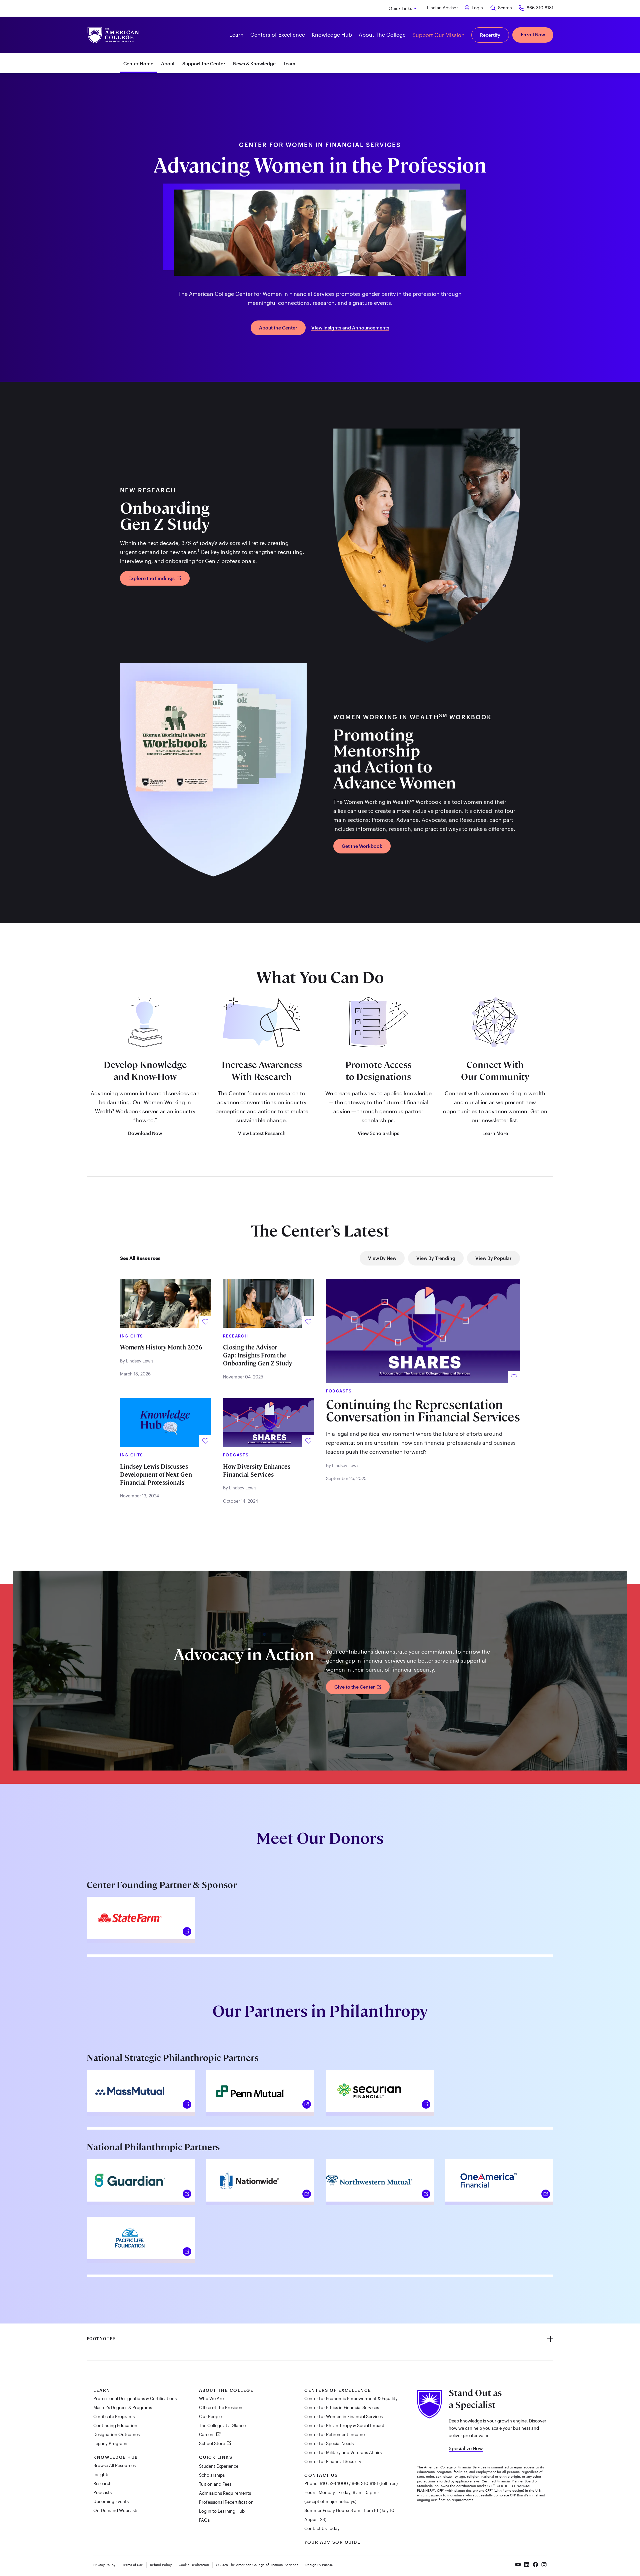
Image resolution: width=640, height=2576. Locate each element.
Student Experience (219, 2466)
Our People (210, 2416)
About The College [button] (382, 34)
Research (102, 2483)
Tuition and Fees (215, 2484)
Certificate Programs (114, 2416)
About (168, 63)
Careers (207, 2434)
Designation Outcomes (116, 2434)
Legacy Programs (111, 2443)
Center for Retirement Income (334, 2434)
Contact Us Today (322, 2528)
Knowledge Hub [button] (332, 34)
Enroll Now (533, 34)
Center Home (138, 63)
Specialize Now (466, 2448)
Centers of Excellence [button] (278, 34)
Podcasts (102, 2492)
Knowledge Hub (116, 2457)
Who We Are (211, 2398)
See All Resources (140, 1258)
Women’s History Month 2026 (161, 1347)
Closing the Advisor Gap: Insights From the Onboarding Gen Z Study (257, 1355)
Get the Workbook (362, 846)
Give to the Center (355, 1687)
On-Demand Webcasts (116, 2510)
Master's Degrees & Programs (123, 2407)
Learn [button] (236, 34)
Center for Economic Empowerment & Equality (351, 2398)
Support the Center (204, 63)
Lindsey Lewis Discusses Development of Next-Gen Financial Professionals (156, 1475)
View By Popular (493, 1258)
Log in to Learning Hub (222, 2511)
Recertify (490, 35)
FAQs (204, 2520)
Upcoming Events (111, 2501)
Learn (102, 2390)
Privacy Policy (104, 2565)
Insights (101, 2474)
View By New (382, 1258)
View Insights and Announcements (350, 328)
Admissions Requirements (225, 2493)
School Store (212, 2443)
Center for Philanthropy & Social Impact (344, 2425)
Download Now (145, 1133)
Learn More (495, 1133)
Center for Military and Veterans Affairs (343, 2452)
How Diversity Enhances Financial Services (257, 1471)
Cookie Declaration (194, 2565)
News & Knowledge (254, 63)
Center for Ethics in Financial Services (342, 2407)
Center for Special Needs (329, 2443)
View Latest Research (262, 1133)
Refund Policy (161, 2565)
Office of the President (221, 2407)
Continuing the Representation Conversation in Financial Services (423, 1411)
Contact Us (321, 2475)
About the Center (278, 328)
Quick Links (400, 8)
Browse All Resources (114, 2465)
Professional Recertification (226, 2502)
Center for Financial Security (333, 2461)
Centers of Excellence (338, 2390)
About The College (226, 2390)
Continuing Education (115, 2425)
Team (289, 63)
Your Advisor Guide (332, 2542)
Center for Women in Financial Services (343, 2416)
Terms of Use (133, 2565)
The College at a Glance (222, 2425)
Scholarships (212, 2475)
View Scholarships (378, 1133)
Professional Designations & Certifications (135, 2398)
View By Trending (436, 1258)
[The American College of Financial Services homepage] (113, 35)
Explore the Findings (152, 578)
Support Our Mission (438, 35)
